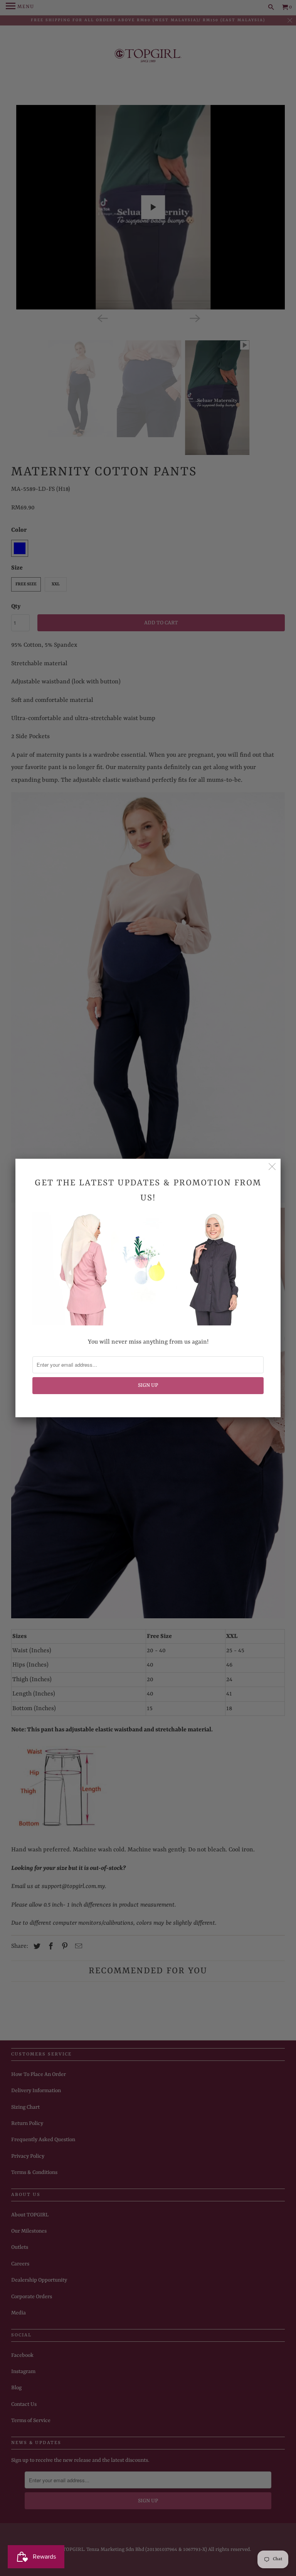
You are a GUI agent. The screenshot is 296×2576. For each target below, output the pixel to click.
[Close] (272, 1167)
